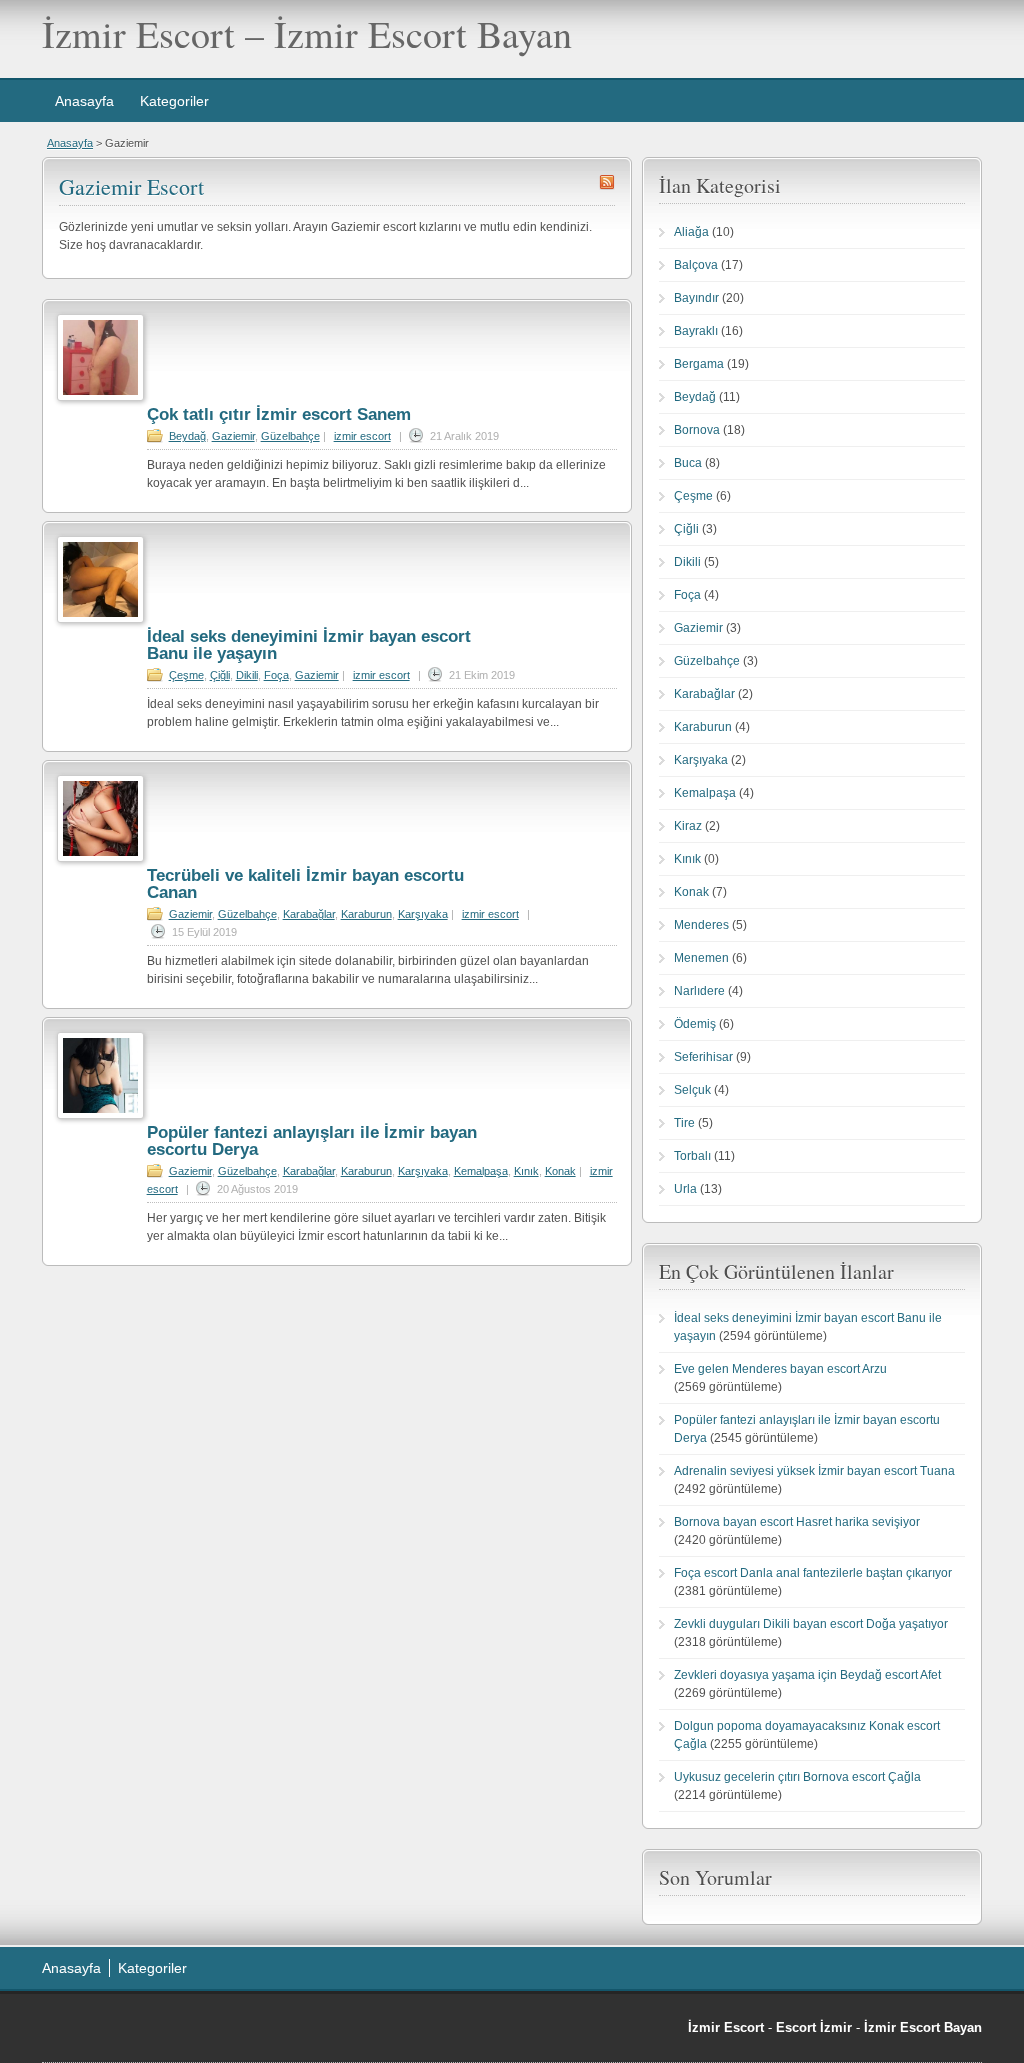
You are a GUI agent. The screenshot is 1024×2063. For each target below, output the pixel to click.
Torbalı (692, 1156)
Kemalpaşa (481, 1171)
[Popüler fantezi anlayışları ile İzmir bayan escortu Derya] (100, 1115)
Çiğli (220, 675)
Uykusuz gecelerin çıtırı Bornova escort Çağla (797, 1777)
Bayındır (696, 298)
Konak (560, 1171)
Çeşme (186, 675)
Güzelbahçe (290, 436)
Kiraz (688, 826)
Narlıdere (699, 991)
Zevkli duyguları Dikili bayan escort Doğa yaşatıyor (811, 1624)
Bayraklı (696, 331)
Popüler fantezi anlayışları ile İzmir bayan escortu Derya (312, 1141)
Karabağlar (309, 914)
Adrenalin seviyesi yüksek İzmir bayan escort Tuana (814, 1471)
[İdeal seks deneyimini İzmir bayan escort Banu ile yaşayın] (100, 619)
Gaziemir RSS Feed (607, 182)
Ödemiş (695, 1024)
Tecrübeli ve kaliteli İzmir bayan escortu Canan (305, 884)
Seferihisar (703, 1057)
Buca (688, 463)
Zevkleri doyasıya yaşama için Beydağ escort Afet (807, 1675)
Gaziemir (233, 436)
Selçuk (692, 1090)
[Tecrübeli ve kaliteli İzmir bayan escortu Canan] (100, 858)
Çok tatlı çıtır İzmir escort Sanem (279, 414)
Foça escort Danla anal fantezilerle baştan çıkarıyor (813, 1573)
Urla (685, 1189)
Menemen (701, 958)
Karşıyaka (423, 914)
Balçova (696, 265)
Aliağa (691, 232)
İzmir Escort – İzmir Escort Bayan (307, 33)
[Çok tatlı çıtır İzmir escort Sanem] (100, 397)
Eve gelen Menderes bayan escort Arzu (780, 1369)
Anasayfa (84, 101)
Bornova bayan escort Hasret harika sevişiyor (797, 1522)
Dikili (247, 675)
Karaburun (366, 914)
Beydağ (187, 436)
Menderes (701, 925)
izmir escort (362, 436)
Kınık (526, 1171)
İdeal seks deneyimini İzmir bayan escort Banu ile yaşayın (309, 645)
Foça (276, 675)
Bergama (699, 364)
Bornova (697, 430)
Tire (684, 1123)
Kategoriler (174, 101)
